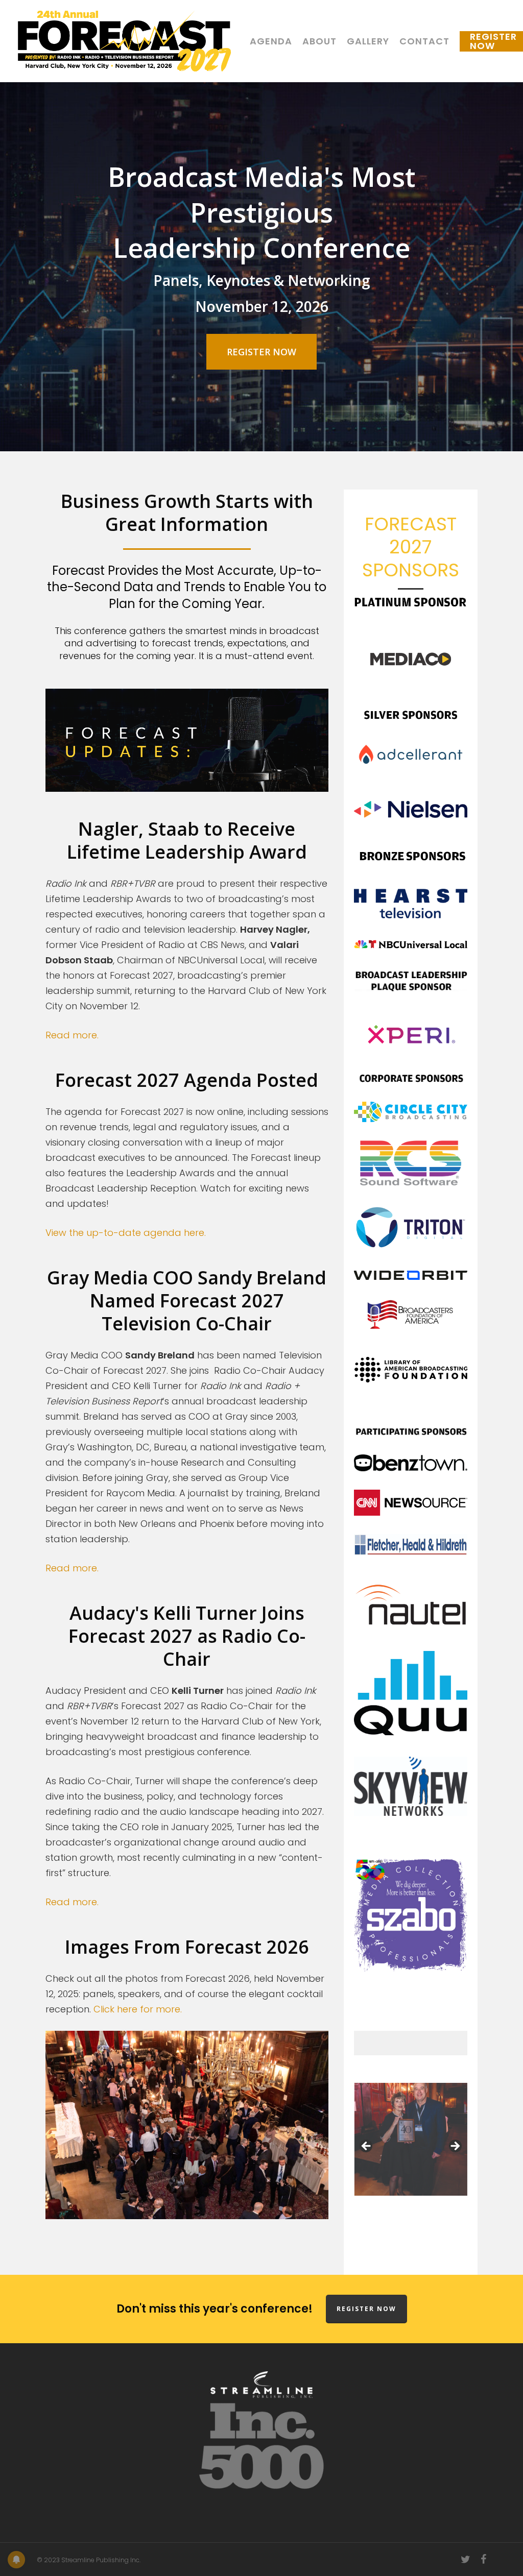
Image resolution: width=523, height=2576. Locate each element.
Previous (367, 2147)
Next (455, 2147)
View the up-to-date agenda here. (126, 1233)
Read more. (72, 1035)
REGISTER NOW (366, 2309)
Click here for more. (138, 2009)
